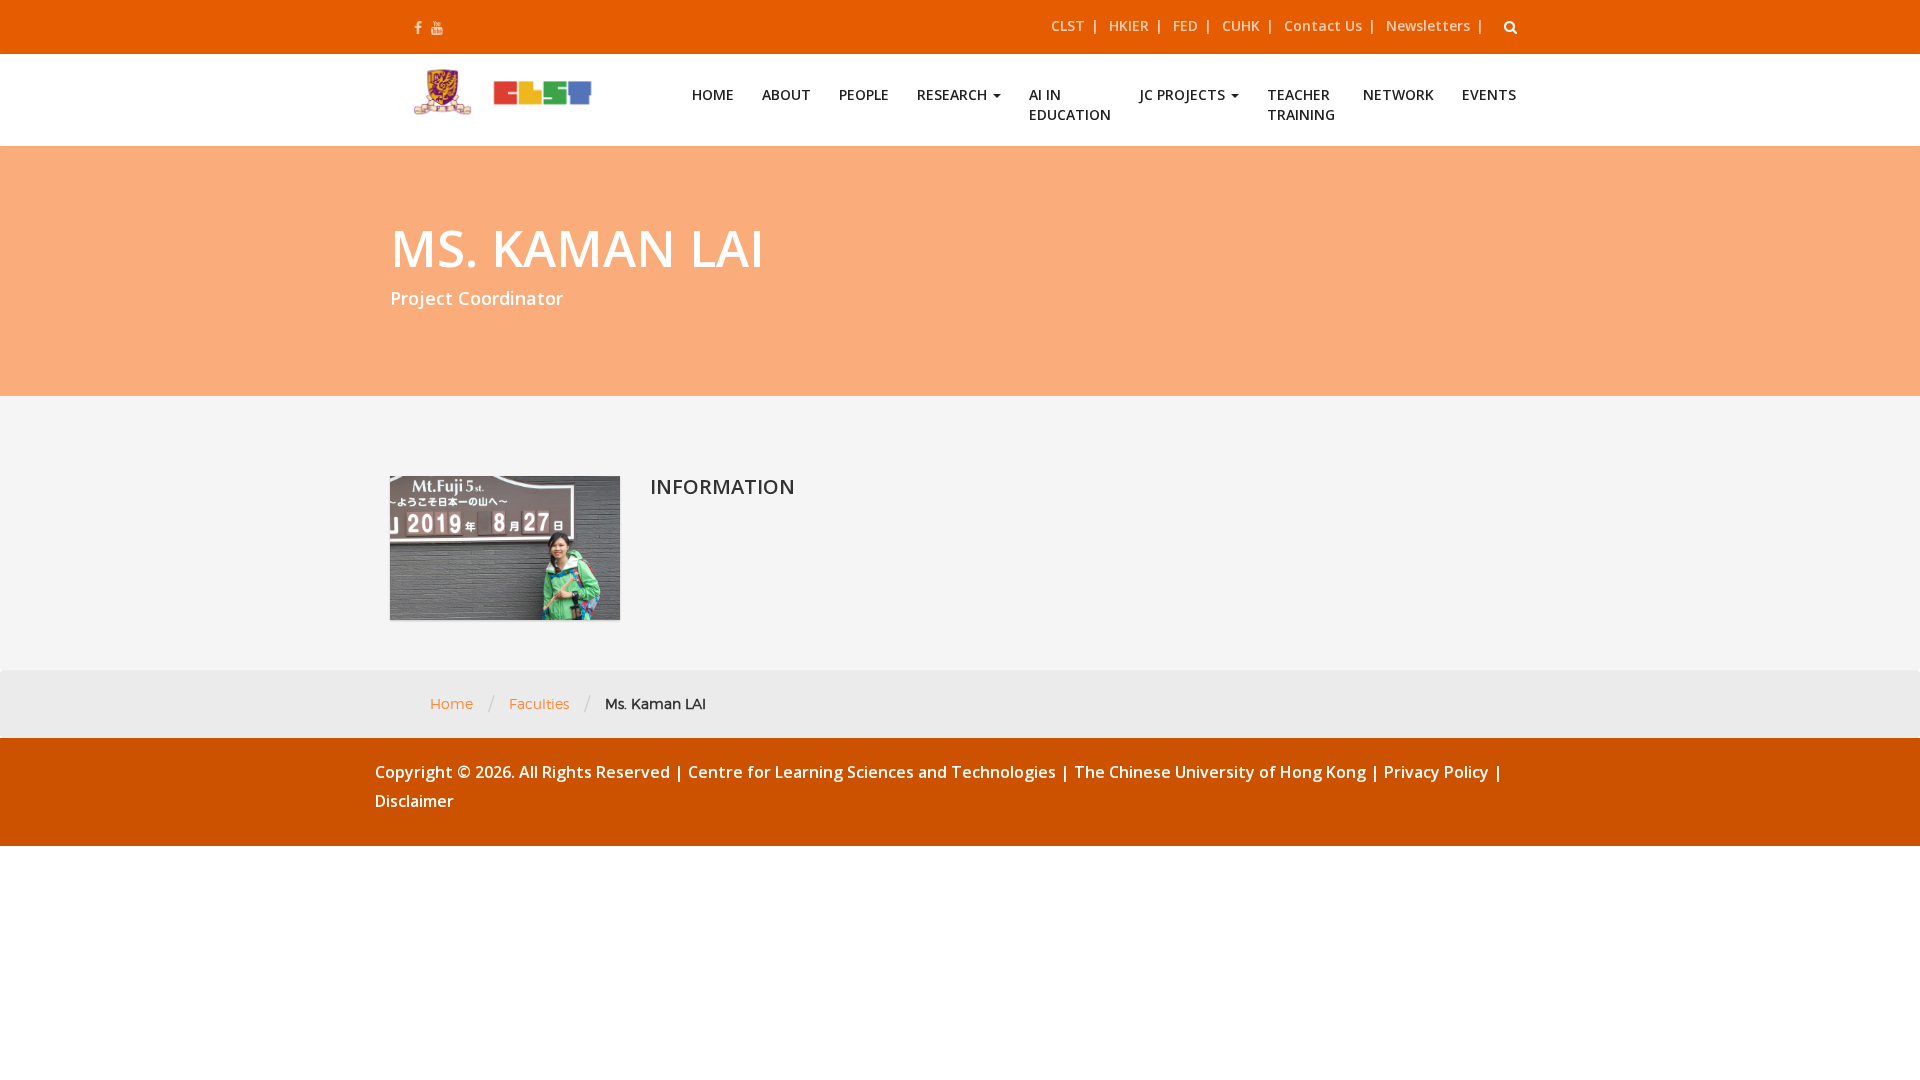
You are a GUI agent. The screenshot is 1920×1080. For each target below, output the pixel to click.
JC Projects (1184, 94)
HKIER (1129, 25)
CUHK (1241, 25)
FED (1185, 25)
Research (954, 94)
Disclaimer (414, 801)
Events (1489, 94)
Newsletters (1428, 25)
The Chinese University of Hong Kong (1222, 772)
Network (1398, 94)
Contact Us (1323, 25)
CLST (1068, 25)
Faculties (539, 703)
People (864, 94)
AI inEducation (1070, 104)
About (786, 94)
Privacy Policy (1438, 772)
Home (713, 94)
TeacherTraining (1301, 104)
